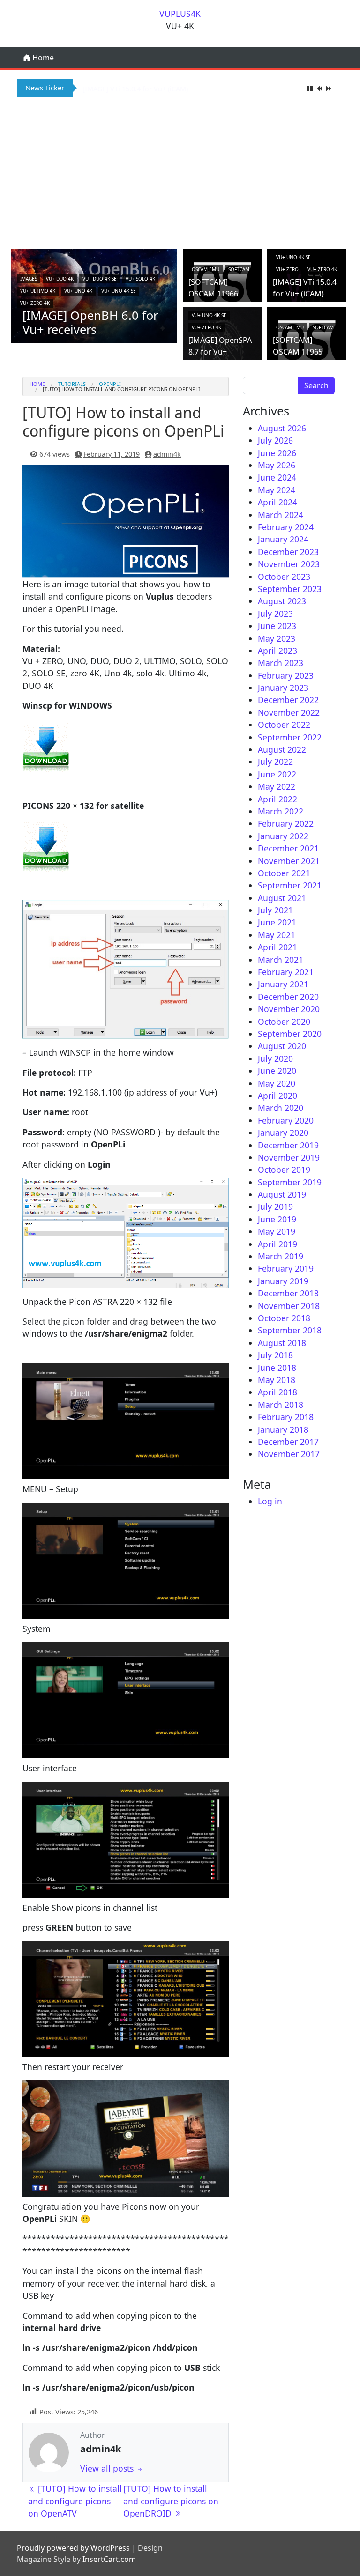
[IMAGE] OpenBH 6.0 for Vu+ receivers (90, 322)
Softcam (239, 269)
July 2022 (275, 762)
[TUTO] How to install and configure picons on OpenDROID (171, 2501)
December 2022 (288, 700)
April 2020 (277, 1096)
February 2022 (286, 823)
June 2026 (277, 453)
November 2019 (289, 1157)
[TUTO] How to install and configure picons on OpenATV (75, 2501)
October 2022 (284, 725)
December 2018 (288, 1293)
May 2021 (277, 935)
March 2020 (281, 1108)
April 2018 (277, 1392)
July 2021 (275, 910)
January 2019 (283, 1281)
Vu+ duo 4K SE (100, 279)
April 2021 (277, 947)
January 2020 (283, 1133)
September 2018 (290, 1330)
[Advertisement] (180, 172)
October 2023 (284, 577)
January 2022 (283, 836)
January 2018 (283, 1429)
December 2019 (288, 1145)
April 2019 (277, 1244)
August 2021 (282, 898)
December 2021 (288, 848)
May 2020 (277, 1083)
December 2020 (288, 997)
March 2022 (281, 811)
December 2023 (288, 552)
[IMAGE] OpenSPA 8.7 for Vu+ (129, 89)
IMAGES (29, 279)
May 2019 (277, 1231)
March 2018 (281, 1405)
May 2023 (277, 638)
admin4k (167, 454)
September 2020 (290, 1034)
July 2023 (275, 614)
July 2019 (275, 1207)
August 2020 (282, 1046)
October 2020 (284, 1022)
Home (42, 58)
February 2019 (286, 1268)
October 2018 (284, 1318)
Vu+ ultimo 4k (38, 291)
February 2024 (286, 527)
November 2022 (289, 712)
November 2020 (289, 1009)
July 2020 (275, 1059)
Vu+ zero (287, 269)
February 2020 (286, 1120)
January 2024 (283, 539)
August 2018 (282, 1343)
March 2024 (281, 515)
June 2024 (277, 477)
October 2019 (284, 1170)
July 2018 (275, 1355)
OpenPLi (110, 384)
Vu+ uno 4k (78, 291)
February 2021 (286, 972)
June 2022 (277, 774)
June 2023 (277, 626)
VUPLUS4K (180, 14)
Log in (270, 1501)
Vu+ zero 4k (35, 303)
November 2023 (289, 564)
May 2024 (277, 490)
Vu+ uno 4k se (119, 291)
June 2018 (277, 1368)
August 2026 (282, 428)
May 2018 (277, 1380)
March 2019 (281, 1256)
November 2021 (289, 861)
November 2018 (289, 1306)
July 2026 (275, 440)
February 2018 (286, 1417)
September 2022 (290, 737)
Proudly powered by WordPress (73, 2548)
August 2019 (282, 1194)
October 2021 (284, 873)
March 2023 (281, 663)
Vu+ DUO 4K (60, 279)
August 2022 (282, 749)
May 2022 (277, 786)
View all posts (108, 2468)
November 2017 (289, 1454)
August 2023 (282, 601)
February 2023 (286, 675)
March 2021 (281, 960)
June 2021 (277, 922)
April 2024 (277, 502)
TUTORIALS (72, 384)
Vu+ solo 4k (140, 279)
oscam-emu (206, 269)
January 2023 (283, 688)
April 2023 (277, 651)
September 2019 (290, 1182)
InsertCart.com (109, 2559)
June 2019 (277, 1219)
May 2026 (277, 465)
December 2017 (288, 1442)
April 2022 (277, 799)
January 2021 (283, 984)
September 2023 (290, 589)
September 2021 (290, 885)
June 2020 (277, 1071)
